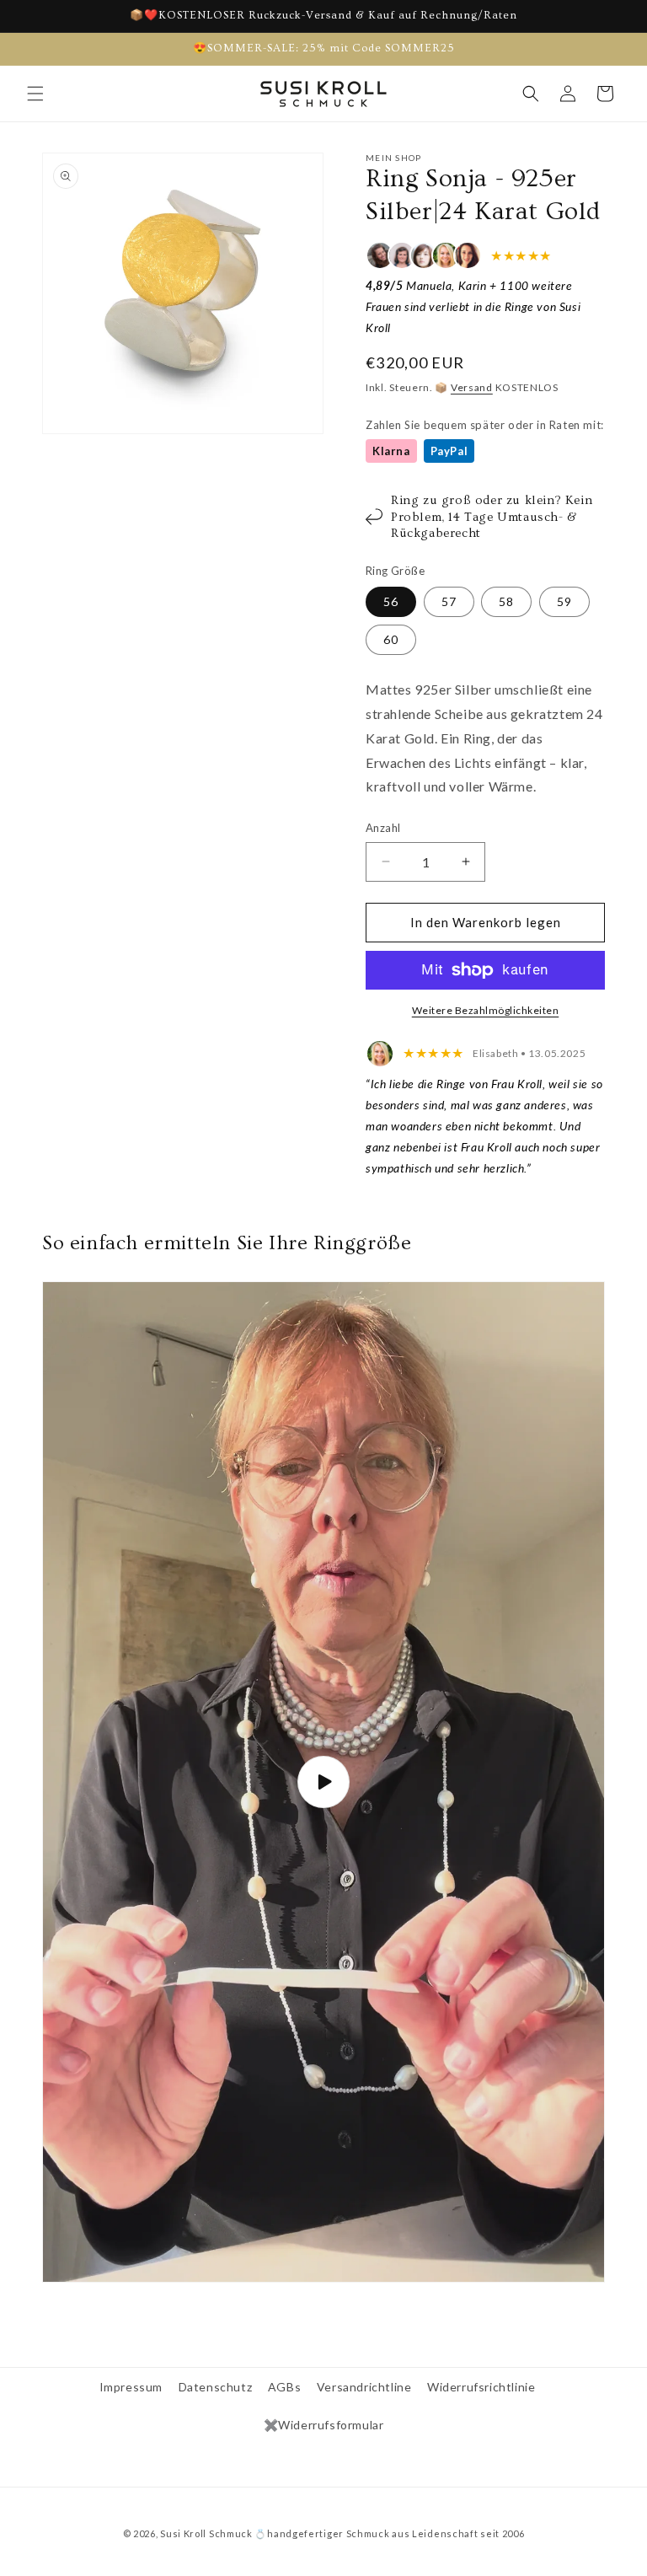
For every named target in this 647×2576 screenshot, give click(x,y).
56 (391, 601)
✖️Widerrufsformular (324, 2425)
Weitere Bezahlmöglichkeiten (486, 1010)
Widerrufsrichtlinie (481, 2387)
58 (506, 601)
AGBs (284, 2387)
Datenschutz (216, 2387)
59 (564, 601)
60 (391, 639)
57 (449, 601)
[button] (35, 94)
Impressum (131, 2387)
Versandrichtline (364, 2387)
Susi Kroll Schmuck (206, 2533)
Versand (472, 387)
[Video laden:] (323, 1782)
